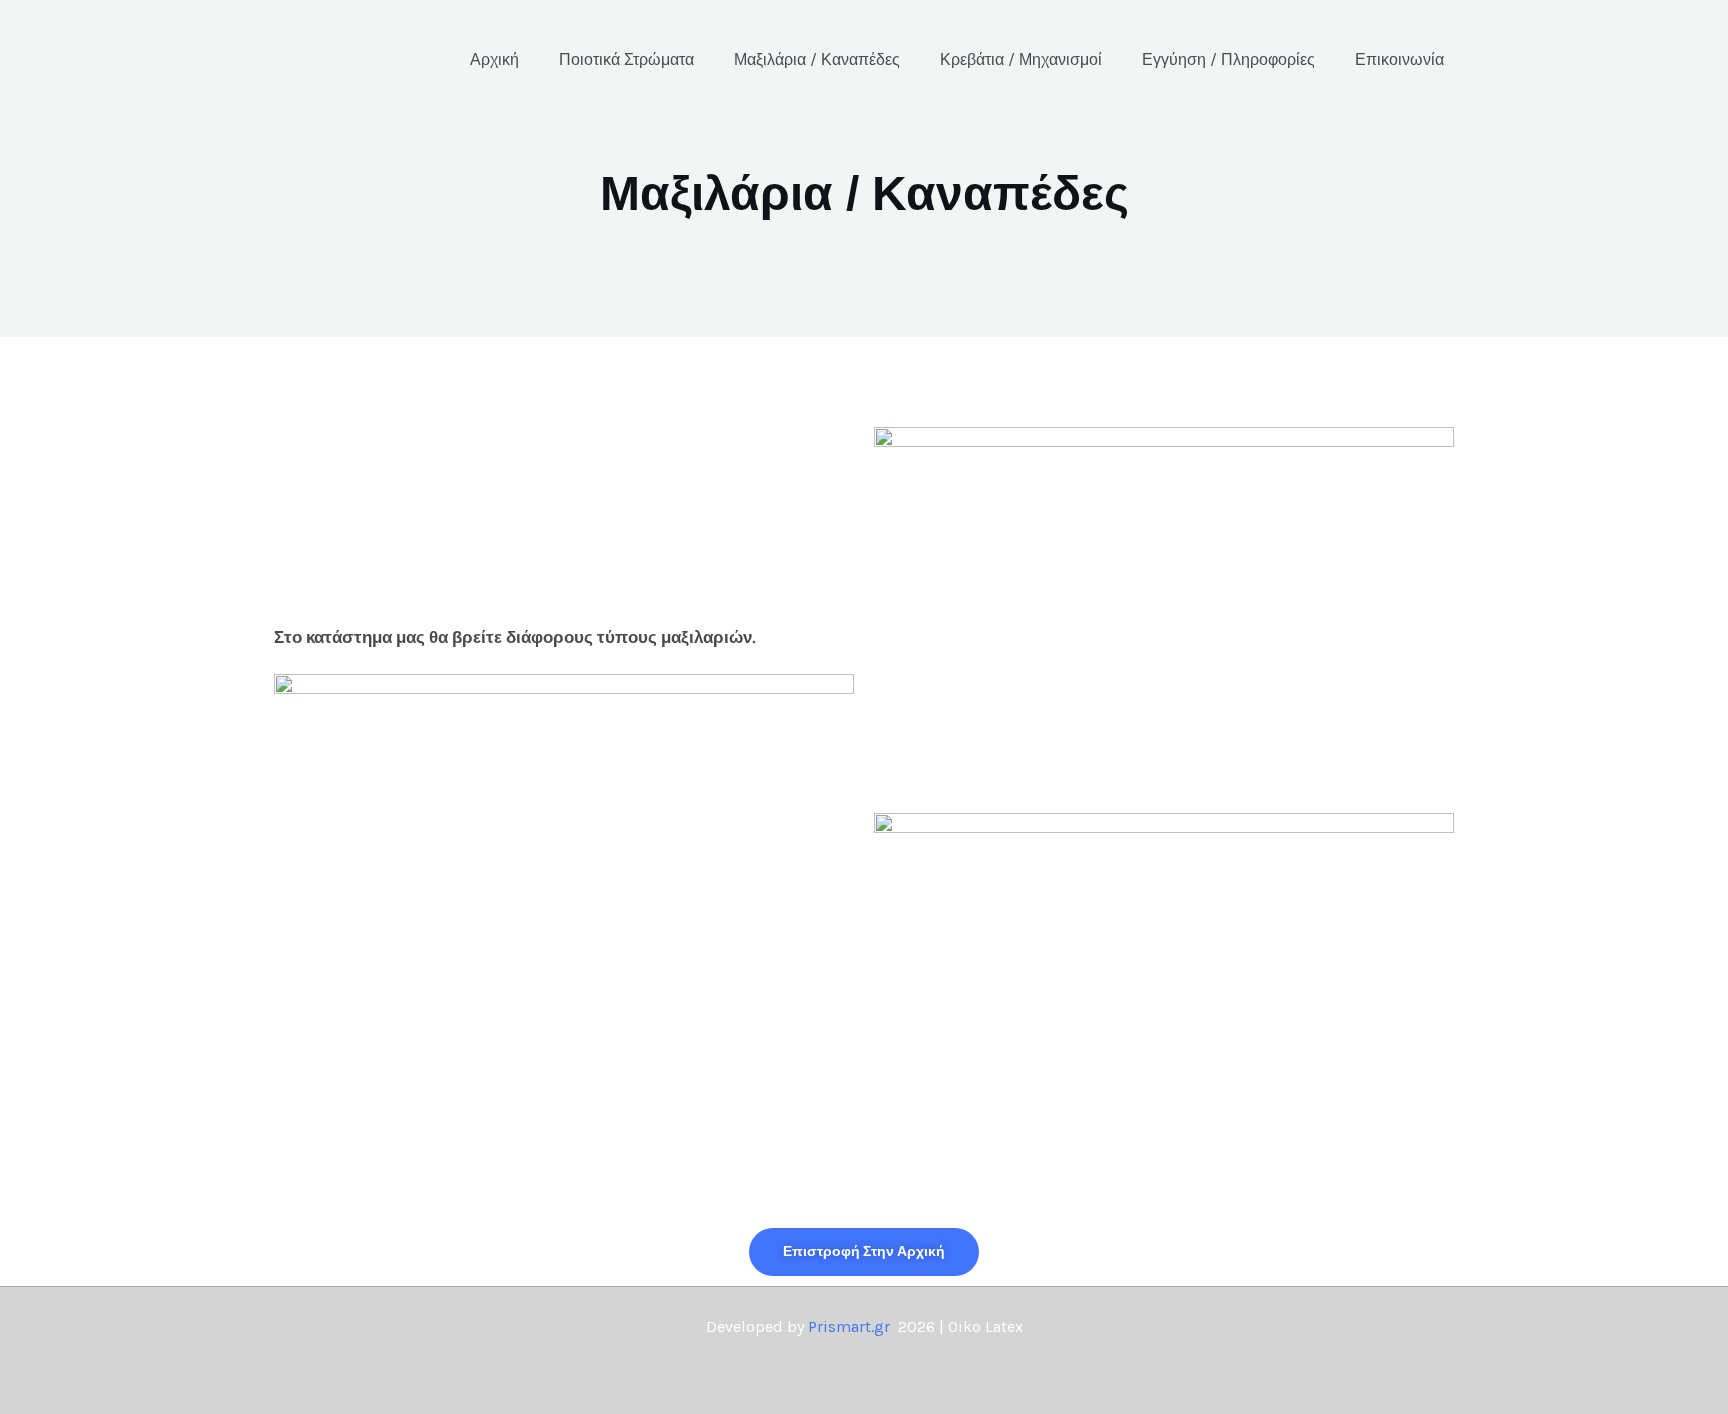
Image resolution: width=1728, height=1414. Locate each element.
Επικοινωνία (1399, 59)
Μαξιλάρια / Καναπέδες (817, 59)
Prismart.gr (849, 1326)
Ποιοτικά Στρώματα (626, 59)
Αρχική (494, 59)
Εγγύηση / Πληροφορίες (1228, 59)
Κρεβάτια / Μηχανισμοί (1021, 59)
